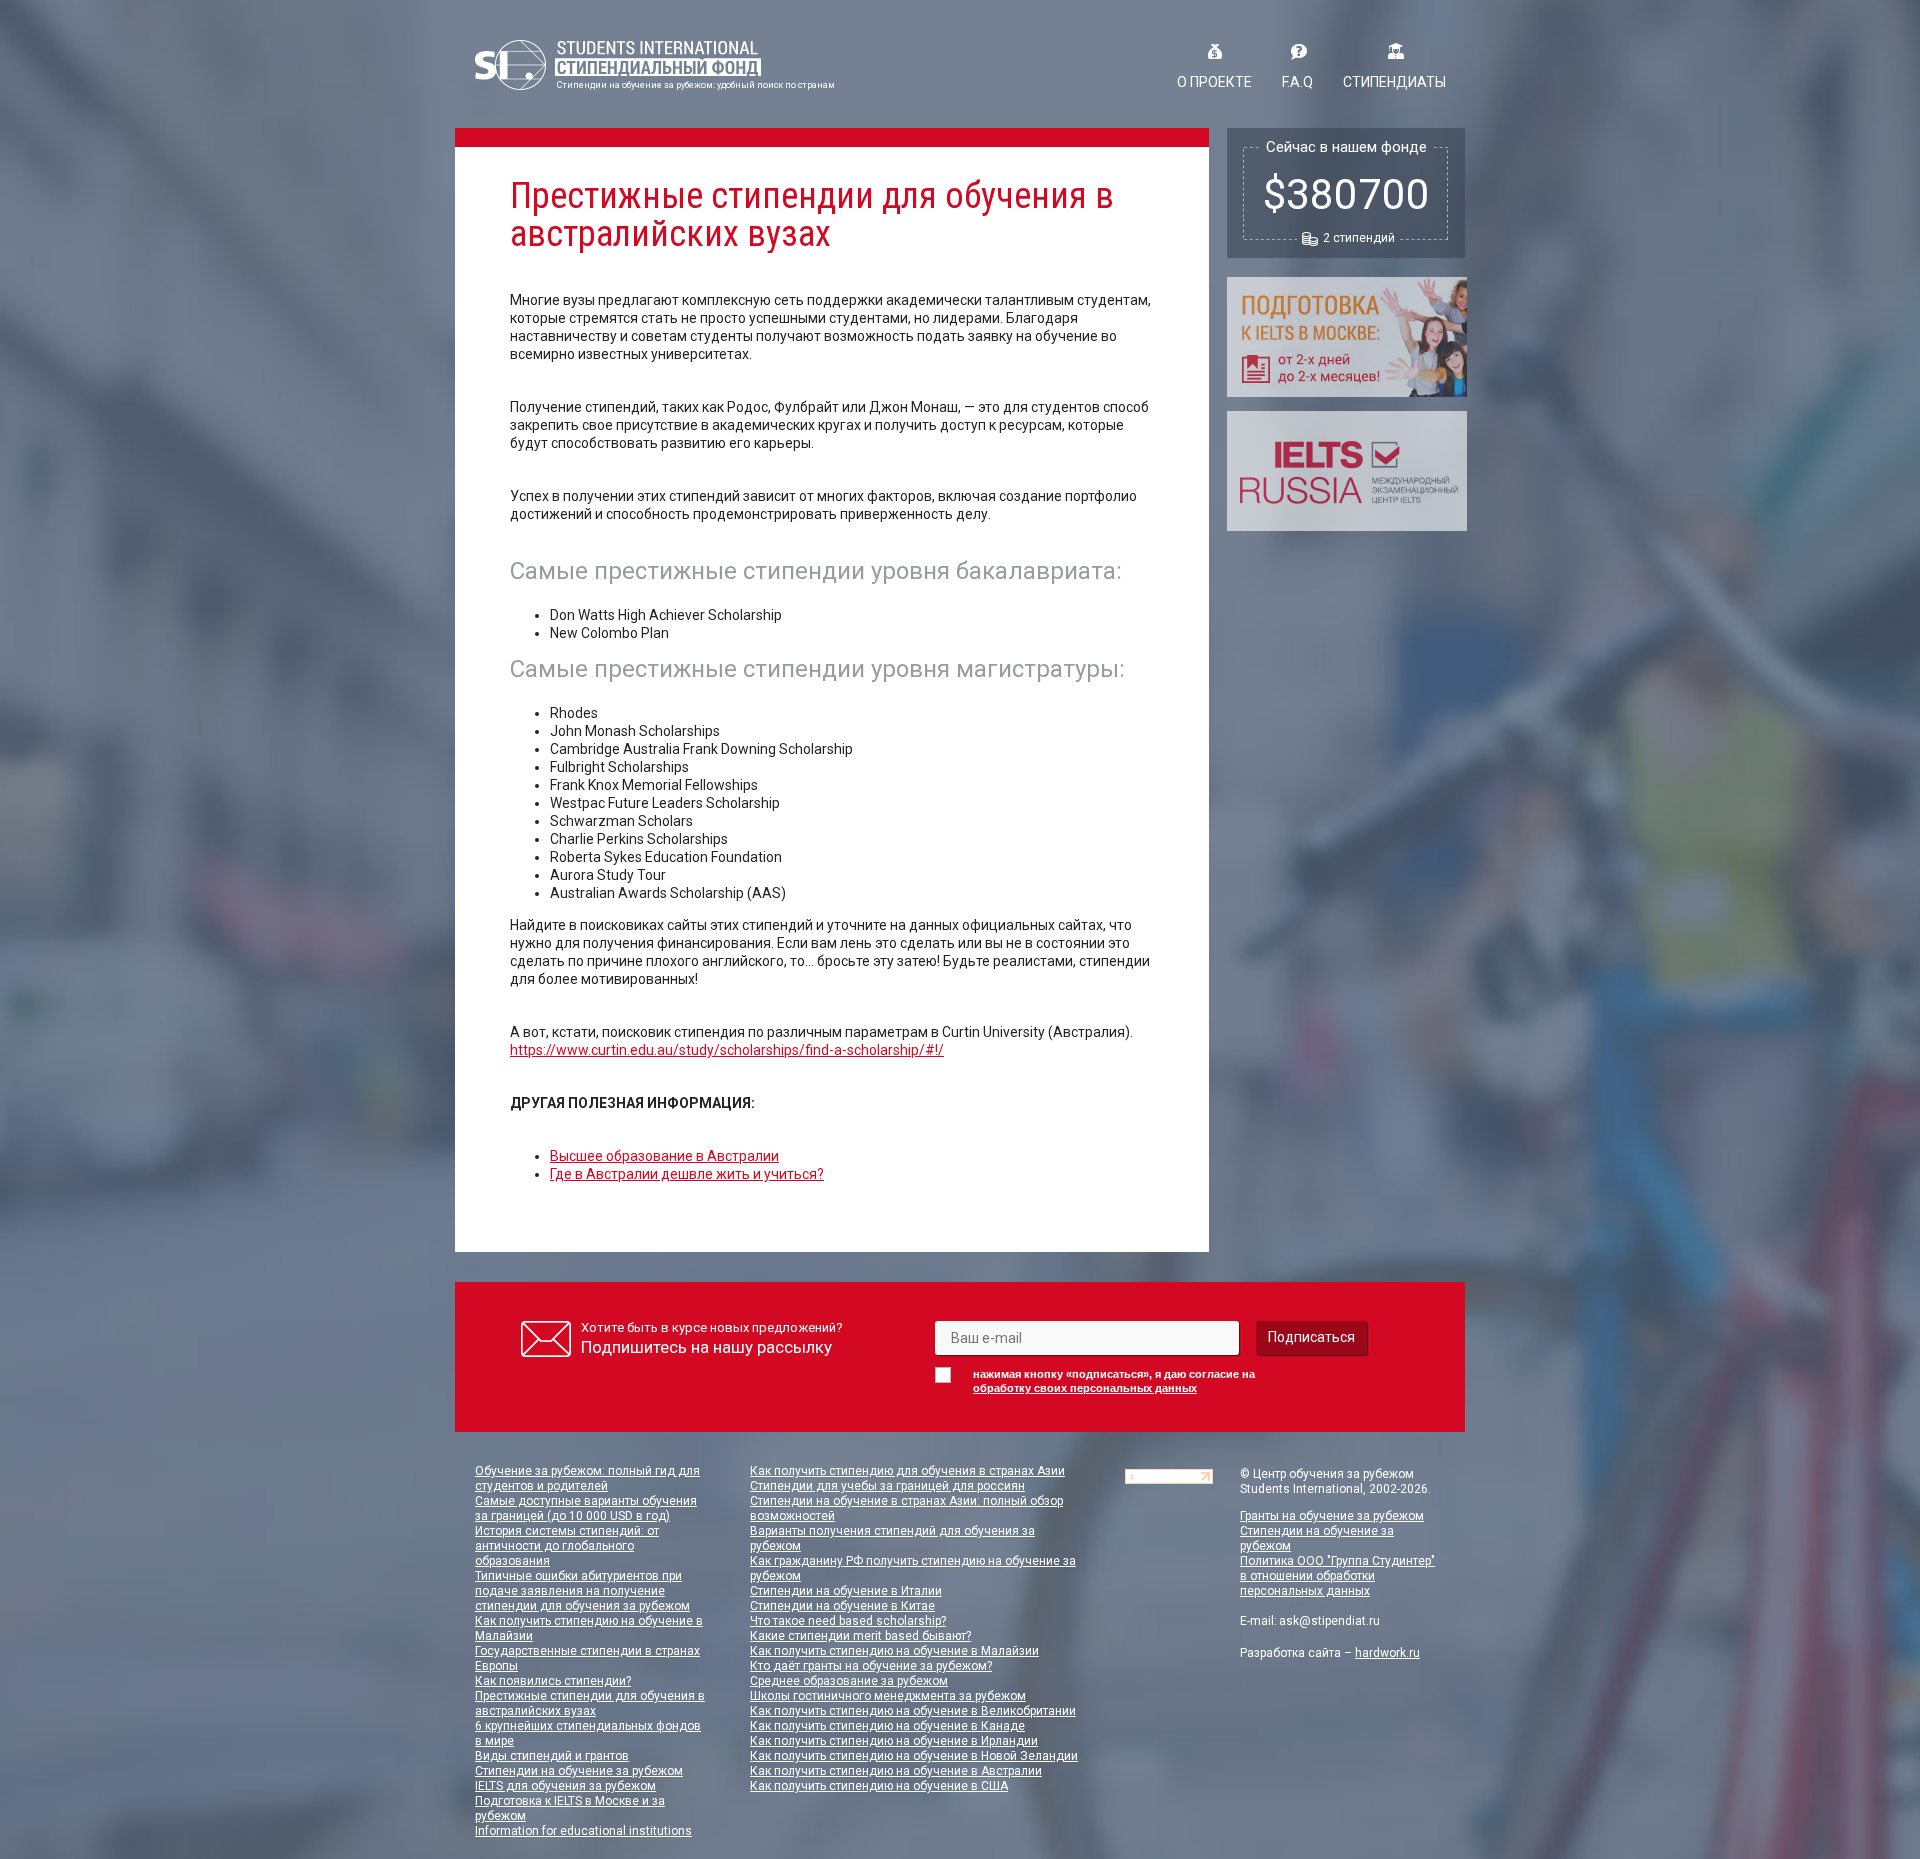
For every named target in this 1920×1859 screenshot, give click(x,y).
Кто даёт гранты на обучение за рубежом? (871, 1666)
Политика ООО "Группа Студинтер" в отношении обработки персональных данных (1337, 1576)
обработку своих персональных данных (1085, 1388)
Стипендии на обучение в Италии (846, 1591)
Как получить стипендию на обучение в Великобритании (913, 1711)
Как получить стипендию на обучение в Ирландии (894, 1741)
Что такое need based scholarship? (848, 1621)
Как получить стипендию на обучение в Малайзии (894, 1651)
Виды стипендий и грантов (552, 1756)
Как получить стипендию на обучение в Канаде (887, 1726)
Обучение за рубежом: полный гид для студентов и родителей (587, 1478)
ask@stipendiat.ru (1329, 1621)
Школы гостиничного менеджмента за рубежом (888, 1696)
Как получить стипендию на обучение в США (879, 1786)
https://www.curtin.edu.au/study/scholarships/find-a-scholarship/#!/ (727, 1050)
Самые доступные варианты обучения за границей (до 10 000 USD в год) (586, 1508)
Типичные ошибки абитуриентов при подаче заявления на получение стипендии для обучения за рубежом (582, 1591)
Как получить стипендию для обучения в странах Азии (907, 1471)
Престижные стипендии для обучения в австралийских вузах (590, 1703)
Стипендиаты (1394, 82)
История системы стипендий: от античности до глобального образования (567, 1546)
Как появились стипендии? (553, 1681)
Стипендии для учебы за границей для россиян (887, 1486)
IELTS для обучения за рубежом (565, 1786)
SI (618, 65)
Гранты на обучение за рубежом (1332, 1516)
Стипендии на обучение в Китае (842, 1606)
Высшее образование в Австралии (664, 1156)
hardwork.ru (1387, 1653)
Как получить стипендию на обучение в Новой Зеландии (914, 1756)
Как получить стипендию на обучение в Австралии (896, 1771)
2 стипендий (1359, 238)
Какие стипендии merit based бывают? (860, 1636)
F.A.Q (1297, 82)
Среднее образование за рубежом (849, 1681)
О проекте (1214, 82)
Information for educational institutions (583, 1831)
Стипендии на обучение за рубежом (579, 1771)
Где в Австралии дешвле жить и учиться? (687, 1174)
